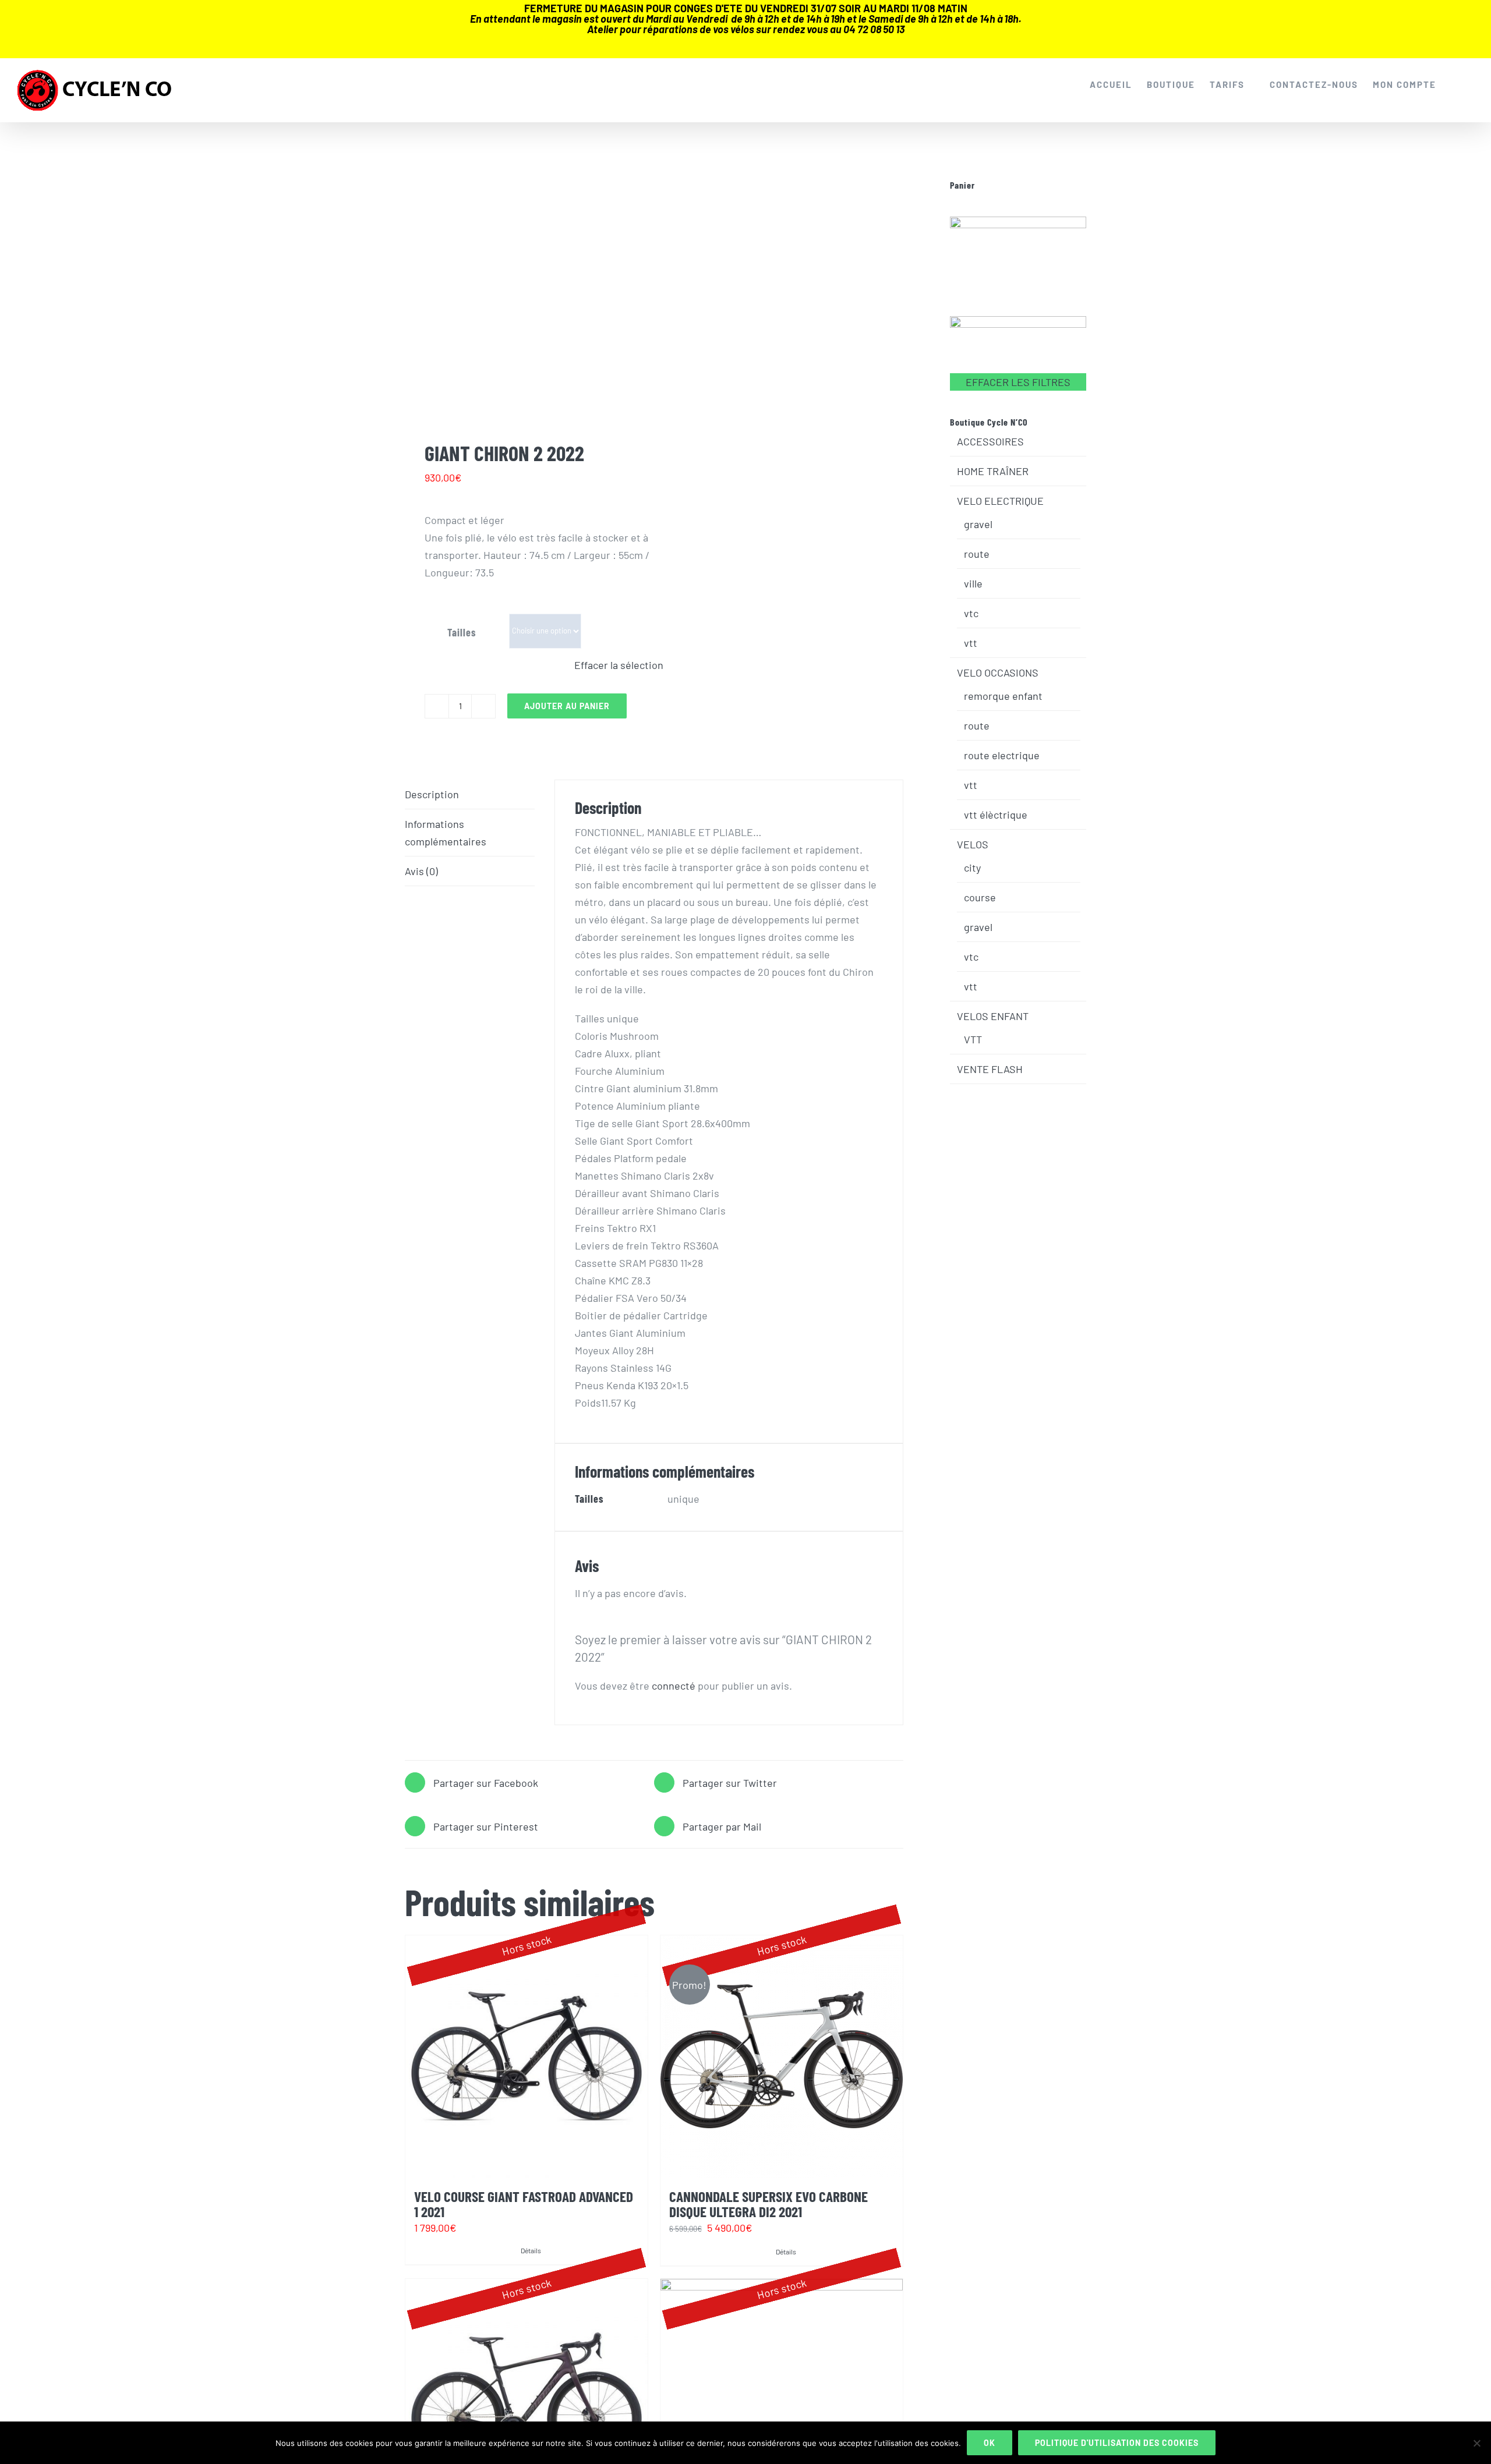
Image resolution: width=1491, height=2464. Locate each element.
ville (973, 583)
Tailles (462, 632)
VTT (973, 1039)
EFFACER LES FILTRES (1018, 382)
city (972, 868)
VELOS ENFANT (993, 1016)
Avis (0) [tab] (421, 871)
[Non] (1476, 2443)
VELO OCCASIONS (998, 672)
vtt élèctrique (996, 815)
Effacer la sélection (619, 665)
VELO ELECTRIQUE (1000, 501)
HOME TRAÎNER (993, 471)
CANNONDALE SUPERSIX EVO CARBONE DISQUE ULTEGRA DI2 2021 (769, 2203)
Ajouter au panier (567, 706)
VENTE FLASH (990, 1069)
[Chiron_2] (524, 294)
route (977, 554)
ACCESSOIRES (990, 441)
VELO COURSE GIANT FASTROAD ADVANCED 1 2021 (524, 2203)
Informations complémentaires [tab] (446, 833)
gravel (978, 524)
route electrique (1002, 755)
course (980, 897)
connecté (674, 1686)
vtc (971, 613)
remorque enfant (1003, 696)
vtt (971, 643)
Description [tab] (432, 794)
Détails (531, 2250)
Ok (990, 2443)
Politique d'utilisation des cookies (1117, 2443)
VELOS (973, 844)
